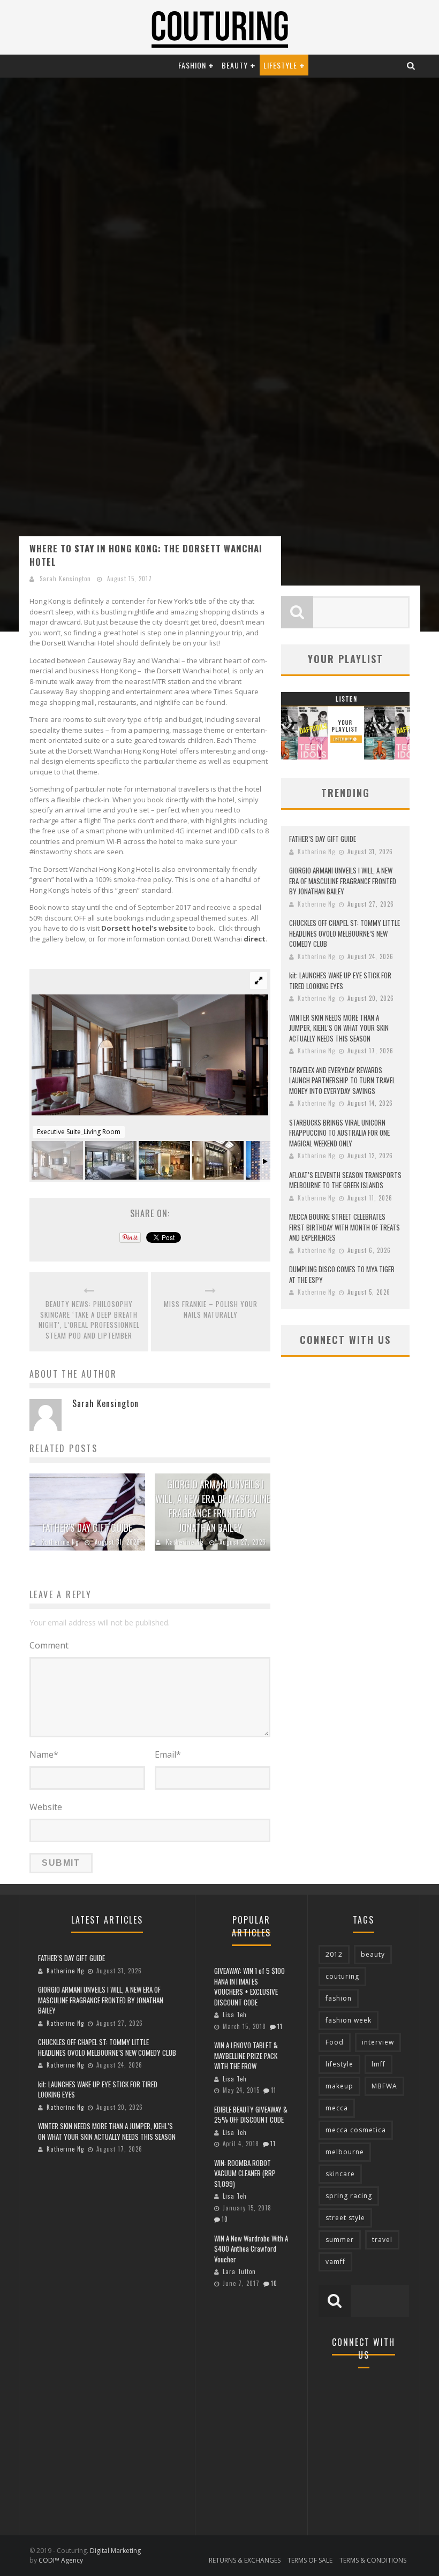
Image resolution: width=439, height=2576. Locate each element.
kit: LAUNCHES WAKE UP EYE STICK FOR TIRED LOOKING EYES (340, 981)
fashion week (349, 2020)
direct (255, 939)
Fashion (192, 65)
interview (378, 2042)
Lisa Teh (235, 2015)
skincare (340, 2174)
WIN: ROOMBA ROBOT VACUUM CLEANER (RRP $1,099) (245, 2173)
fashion (339, 1998)
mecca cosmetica (356, 2130)
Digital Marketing (115, 2551)
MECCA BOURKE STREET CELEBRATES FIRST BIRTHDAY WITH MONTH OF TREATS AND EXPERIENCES (345, 1227)
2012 (334, 1954)
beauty (373, 1954)
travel (382, 2240)
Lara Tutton (239, 2271)
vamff (335, 2262)
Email (168, 1754)
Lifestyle (280, 65)
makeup (339, 2086)
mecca (337, 2108)
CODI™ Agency (61, 2560)
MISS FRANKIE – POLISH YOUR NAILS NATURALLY (211, 1309)
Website (46, 1807)
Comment (49, 1645)
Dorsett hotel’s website (144, 928)
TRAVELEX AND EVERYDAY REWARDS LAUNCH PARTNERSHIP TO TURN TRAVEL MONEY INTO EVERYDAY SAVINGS (342, 1080)
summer (340, 2240)
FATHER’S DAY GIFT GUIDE (87, 1528)
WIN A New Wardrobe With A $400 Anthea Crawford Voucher (251, 2249)
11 (280, 2026)
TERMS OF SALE (310, 2560)
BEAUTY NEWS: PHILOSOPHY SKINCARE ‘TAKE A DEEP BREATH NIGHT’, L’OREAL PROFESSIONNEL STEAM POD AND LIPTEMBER (89, 1320)
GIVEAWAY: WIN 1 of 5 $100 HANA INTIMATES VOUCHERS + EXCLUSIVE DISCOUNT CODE (249, 1986)
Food (335, 2042)
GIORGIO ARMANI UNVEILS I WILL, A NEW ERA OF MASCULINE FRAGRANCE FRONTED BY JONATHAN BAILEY (213, 1506)
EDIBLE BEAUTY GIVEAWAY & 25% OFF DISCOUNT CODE (251, 2115)
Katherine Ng (60, 1542)
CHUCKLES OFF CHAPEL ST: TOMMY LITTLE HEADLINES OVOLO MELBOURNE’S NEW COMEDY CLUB (345, 933)
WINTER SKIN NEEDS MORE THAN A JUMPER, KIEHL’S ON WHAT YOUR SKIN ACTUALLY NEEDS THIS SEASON (339, 1028)
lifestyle (339, 2064)
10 (225, 2219)
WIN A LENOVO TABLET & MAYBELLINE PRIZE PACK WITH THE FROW (246, 2056)
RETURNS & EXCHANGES (245, 2560)
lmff (379, 2064)
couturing (342, 1976)
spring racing (349, 2196)
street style (345, 2218)
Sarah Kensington (65, 579)
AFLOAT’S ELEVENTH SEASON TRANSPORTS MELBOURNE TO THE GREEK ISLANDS (345, 1180)
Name (44, 1754)
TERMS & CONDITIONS (373, 2560)
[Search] (411, 65)
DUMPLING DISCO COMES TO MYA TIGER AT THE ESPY (342, 1274)
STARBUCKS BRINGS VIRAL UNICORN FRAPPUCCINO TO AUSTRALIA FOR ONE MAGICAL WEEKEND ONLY (339, 1133)
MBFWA (384, 2086)
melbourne (345, 2152)
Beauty (235, 65)
